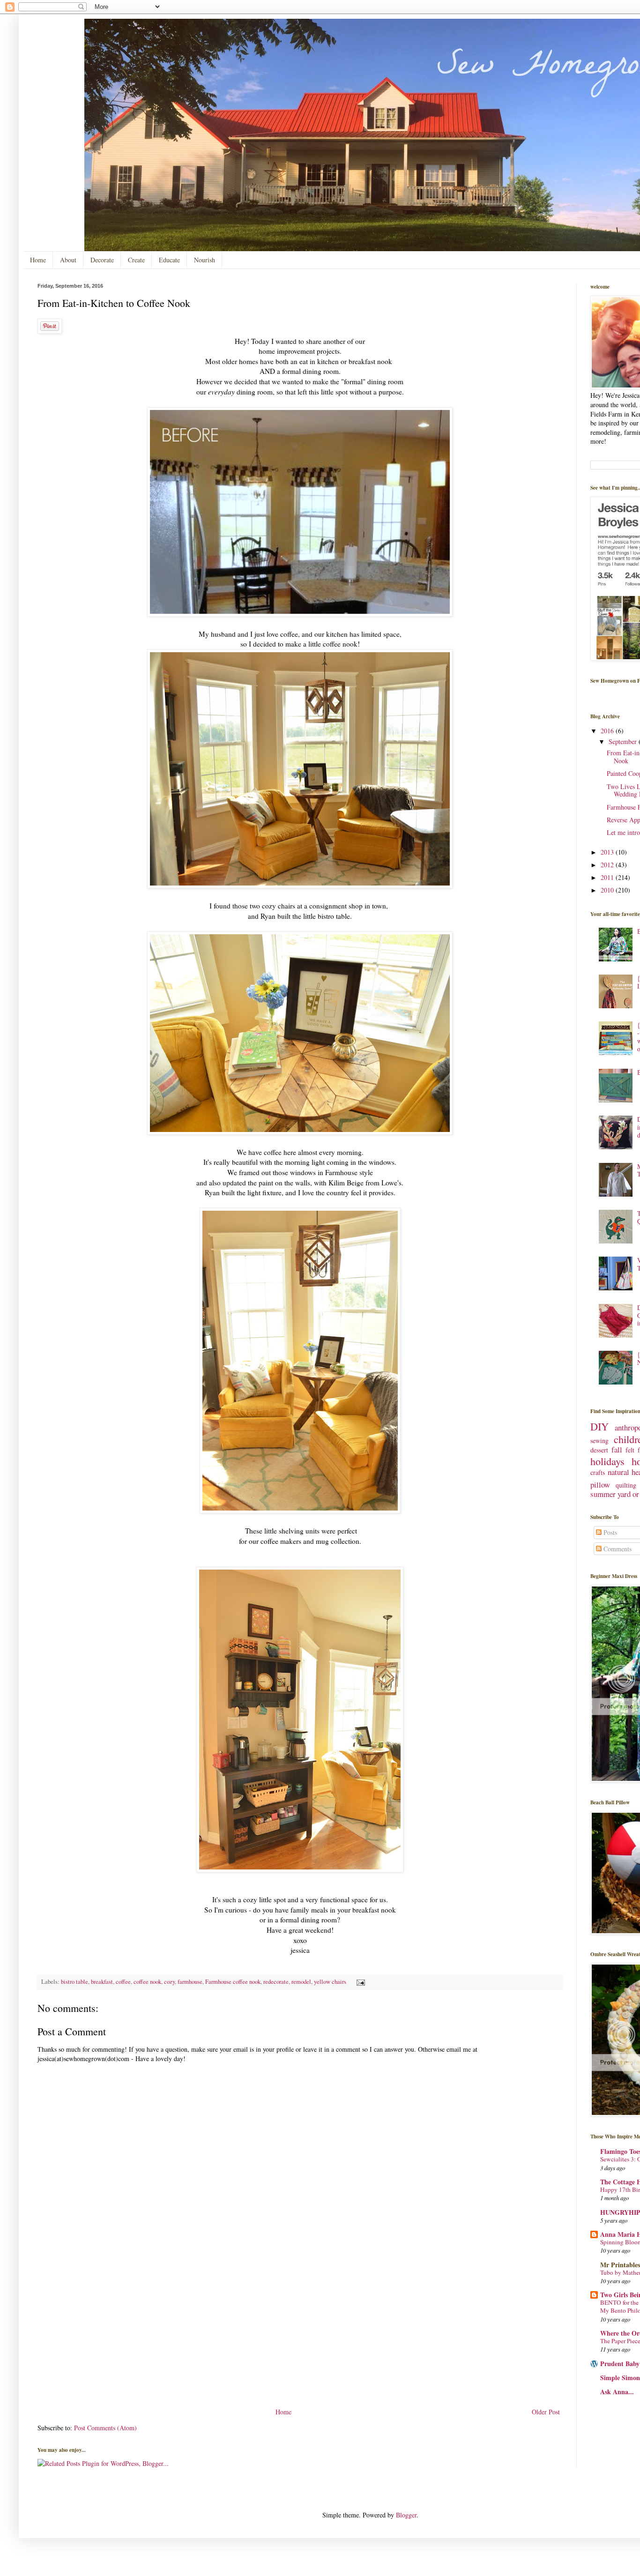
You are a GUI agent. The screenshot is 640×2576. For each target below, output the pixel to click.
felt (630, 1450)
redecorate (276, 1982)
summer (603, 1494)
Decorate (102, 260)
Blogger (406, 2515)
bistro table (74, 1982)
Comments (617, 1549)
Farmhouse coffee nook (233, 1982)
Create (136, 260)
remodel (301, 1982)
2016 (608, 731)
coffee (123, 1982)
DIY (599, 1426)
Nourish (205, 260)
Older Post (546, 2412)
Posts (609, 1532)
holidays (607, 1461)
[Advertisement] (300, 2336)
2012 (608, 865)
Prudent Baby (620, 2364)
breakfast (102, 1982)
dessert (599, 1450)
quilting (626, 1485)
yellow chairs (330, 1982)
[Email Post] (359, 1982)
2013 (608, 852)
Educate (169, 260)
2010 (608, 890)
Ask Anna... (617, 2392)
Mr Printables (620, 2265)
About (68, 260)
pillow (600, 1485)
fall (617, 1449)
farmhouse (190, 1982)
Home (38, 260)
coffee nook (147, 1982)
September (624, 741)
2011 (608, 877)
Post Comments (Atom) (105, 2428)
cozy (169, 1982)
